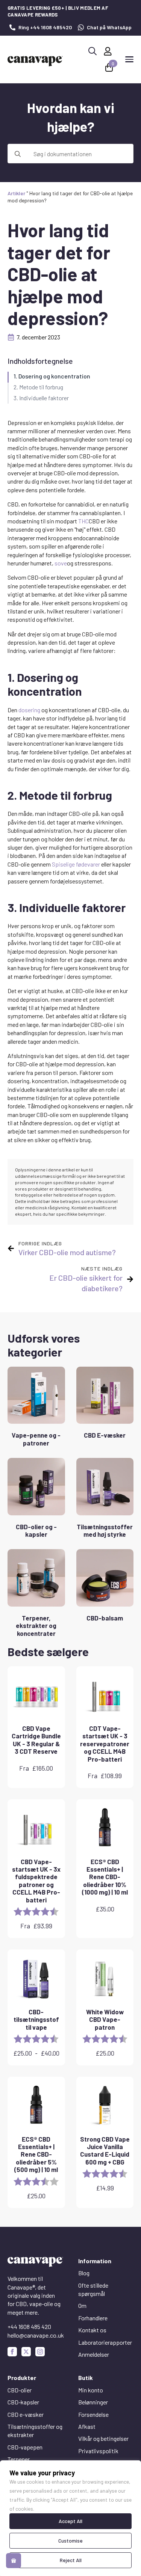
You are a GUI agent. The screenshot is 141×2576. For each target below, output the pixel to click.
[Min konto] (108, 51)
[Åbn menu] (129, 59)
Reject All (71, 2560)
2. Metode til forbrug (38, 387)
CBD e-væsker (26, 2414)
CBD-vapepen (25, 2447)
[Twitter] (26, 2352)
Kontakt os (92, 2330)
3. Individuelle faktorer (41, 398)
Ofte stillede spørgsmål (93, 2289)
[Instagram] (40, 2352)
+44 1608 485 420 (29, 2327)
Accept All (70, 2521)
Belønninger (93, 2402)
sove (61, 563)
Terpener (19, 2459)
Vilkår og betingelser (103, 2438)
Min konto (91, 2390)
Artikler (16, 193)
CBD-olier (20, 2390)
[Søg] (18, 154)
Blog (84, 2273)
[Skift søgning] (92, 51)
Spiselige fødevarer (76, 864)
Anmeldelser (94, 2354)
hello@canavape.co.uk (36, 2335)
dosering (29, 710)
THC (83, 521)
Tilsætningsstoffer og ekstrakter (35, 2431)
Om (82, 2305)
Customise (70, 2541)
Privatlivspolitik (98, 2451)
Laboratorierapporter (105, 2342)
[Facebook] (12, 2352)
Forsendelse (93, 2414)
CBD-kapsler (23, 2402)
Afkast (87, 2426)
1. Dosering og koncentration (52, 376)
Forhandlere (93, 2318)
